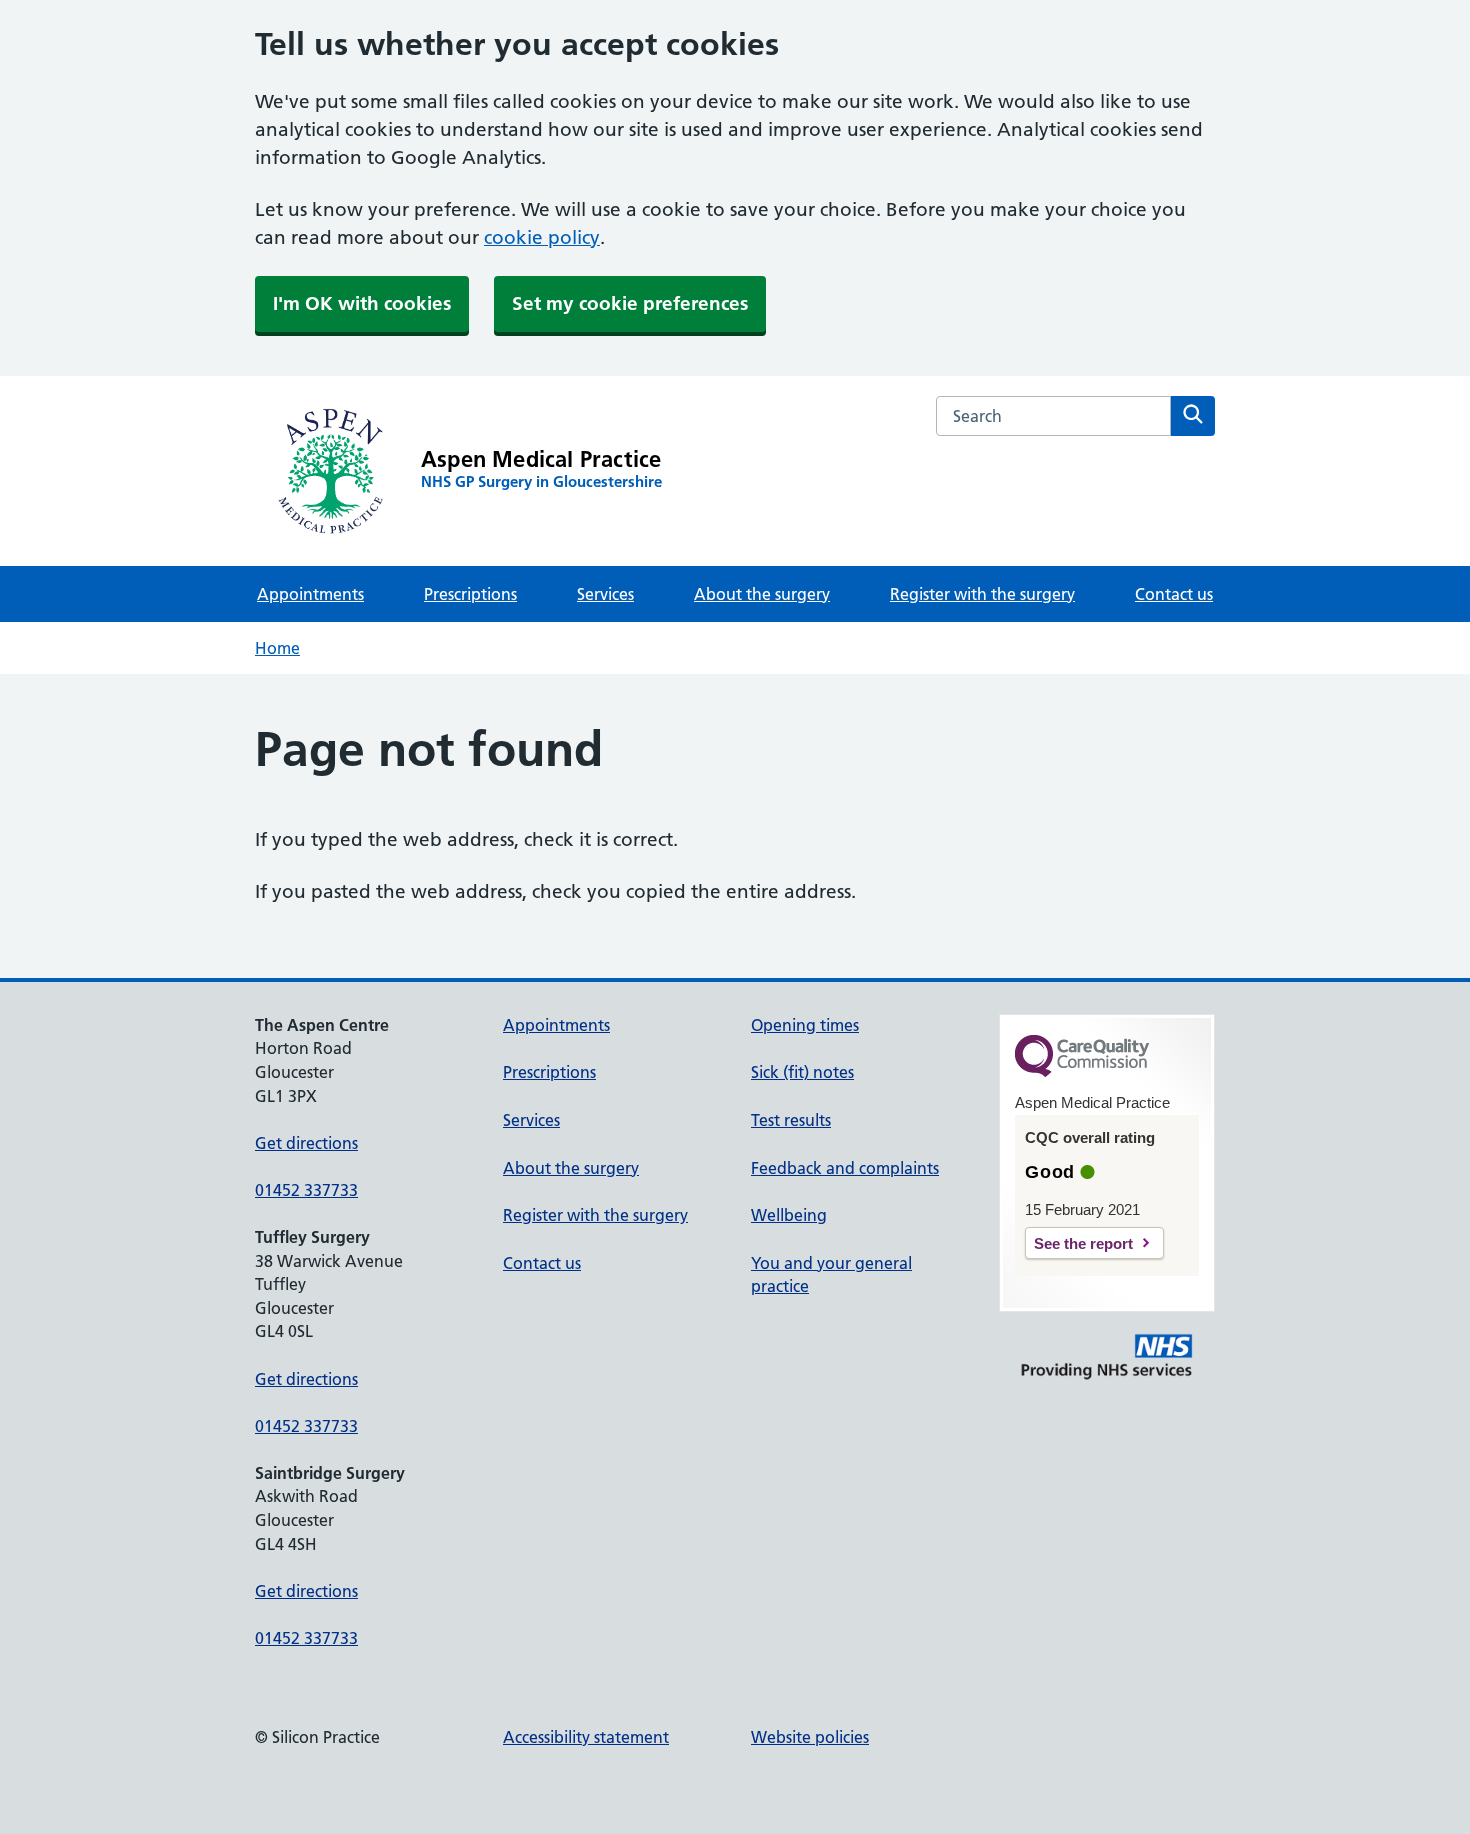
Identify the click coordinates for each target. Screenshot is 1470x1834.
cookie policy (542, 237)
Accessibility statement (586, 1737)
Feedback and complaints (845, 1168)
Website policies (810, 1737)
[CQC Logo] (1082, 1072)
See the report (1083, 1243)
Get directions (306, 1143)
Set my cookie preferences (630, 303)
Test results (791, 1120)
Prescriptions (470, 594)
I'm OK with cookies (362, 303)
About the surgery (762, 594)
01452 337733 (306, 1190)
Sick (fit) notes (802, 1072)
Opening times (805, 1025)
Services (605, 594)
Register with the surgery (982, 594)
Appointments (310, 594)
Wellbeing (789, 1215)
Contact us (1174, 594)
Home (277, 648)
